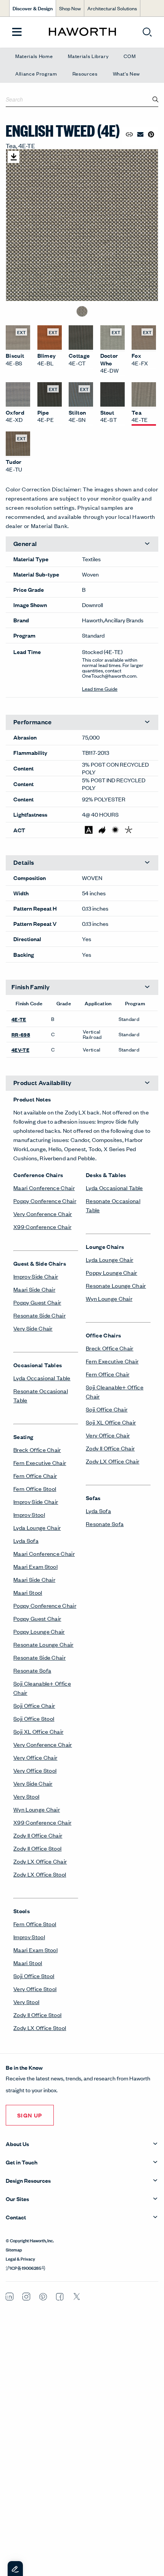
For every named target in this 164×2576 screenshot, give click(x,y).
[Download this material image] (14, 157)
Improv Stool (29, 1514)
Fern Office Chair (35, 1475)
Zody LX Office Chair (40, 1861)
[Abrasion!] (89, 830)
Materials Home (34, 56)
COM (129, 56)
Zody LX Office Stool (40, 1874)
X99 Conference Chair (42, 1227)
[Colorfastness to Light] (115, 830)
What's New (127, 73)
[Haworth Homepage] (82, 32)
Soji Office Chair (34, 1705)
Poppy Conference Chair (45, 1201)
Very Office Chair (35, 1757)
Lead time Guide (100, 689)
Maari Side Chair (34, 1289)
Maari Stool (28, 1592)
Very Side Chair (33, 1328)
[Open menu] (17, 32)
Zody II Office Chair (38, 1835)
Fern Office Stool (35, 1488)
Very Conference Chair (43, 1214)
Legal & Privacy (20, 2258)
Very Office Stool (35, 1770)
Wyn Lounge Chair (37, 1809)
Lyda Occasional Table (42, 1378)
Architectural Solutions (112, 8)
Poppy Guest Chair (37, 1302)
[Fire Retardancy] (102, 830)
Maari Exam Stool (35, 1566)
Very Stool (26, 1796)
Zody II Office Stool (37, 1848)
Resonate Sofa (32, 1670)
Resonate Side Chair (39, 1315)
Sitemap (14, 2249)
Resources (85, 73)
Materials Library (88, 56)
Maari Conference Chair (44, 1188)
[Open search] (147, 32)
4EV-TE (20, 1050)
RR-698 (21, 1034)
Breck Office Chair (37, 1450)
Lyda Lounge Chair (37, 1527)
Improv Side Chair (36, 1276)
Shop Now (70, 8)
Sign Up (30, 2115)
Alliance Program (36, 73)
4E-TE (19, 1019)
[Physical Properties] (129, 830)
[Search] (156, 99)
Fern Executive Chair (40, 1462)
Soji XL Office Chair (38, 1731)
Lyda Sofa (26, 1540)
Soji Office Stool (34, 1718)
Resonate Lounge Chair (43, 1644)
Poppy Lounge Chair (39, 1631)
